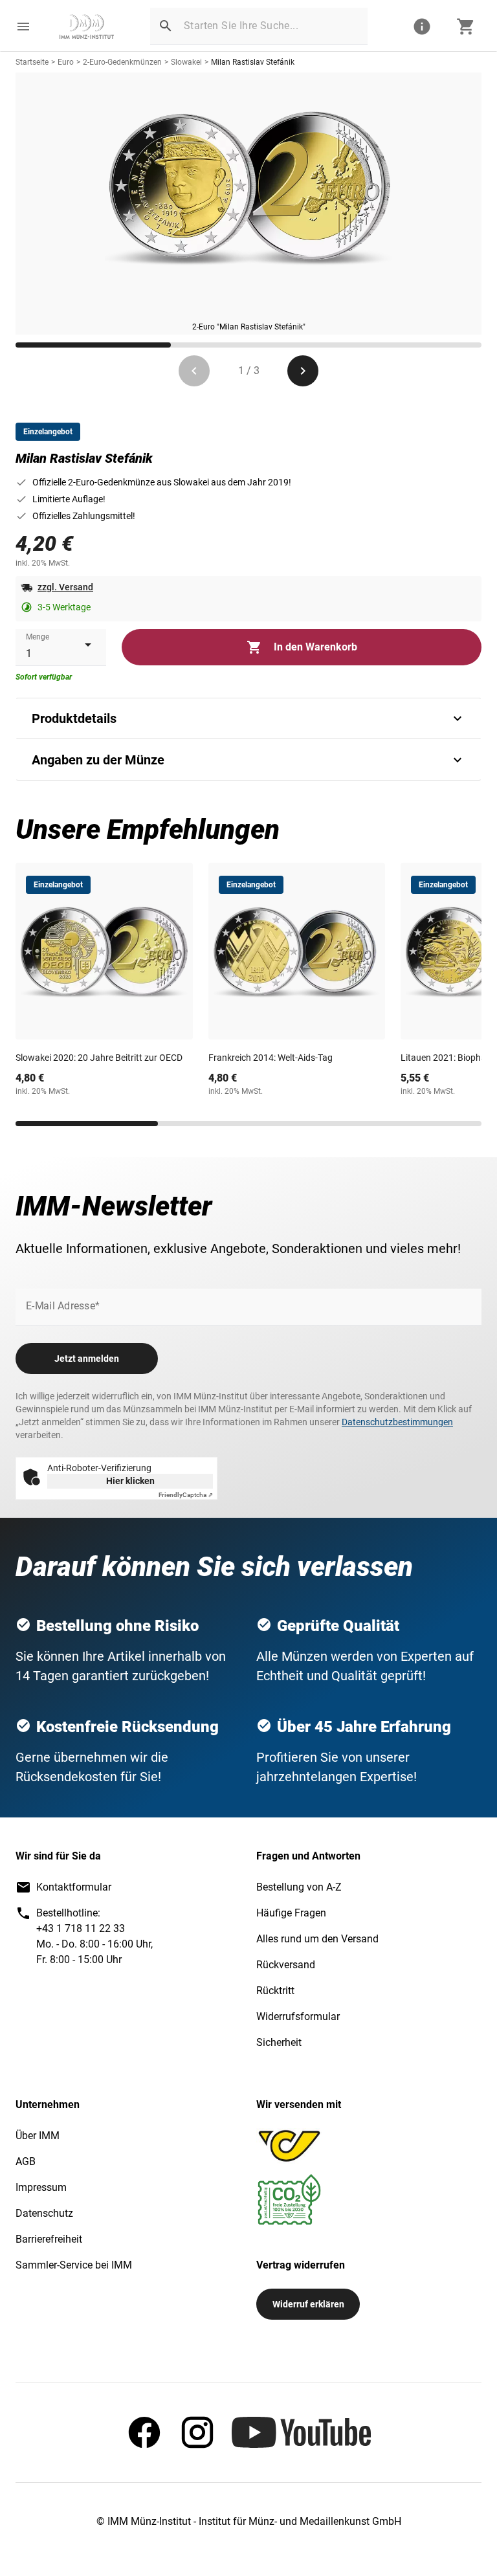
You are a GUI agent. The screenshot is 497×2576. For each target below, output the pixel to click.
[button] (23, 27)
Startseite (32, 62)
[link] (87, 27)
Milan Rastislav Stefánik (253, 62)
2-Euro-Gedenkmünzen (122, 62)
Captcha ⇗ (186, 1495)
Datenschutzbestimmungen (397, 1422)
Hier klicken (130, 1481)
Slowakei (186, 62)
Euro (66, 62)
